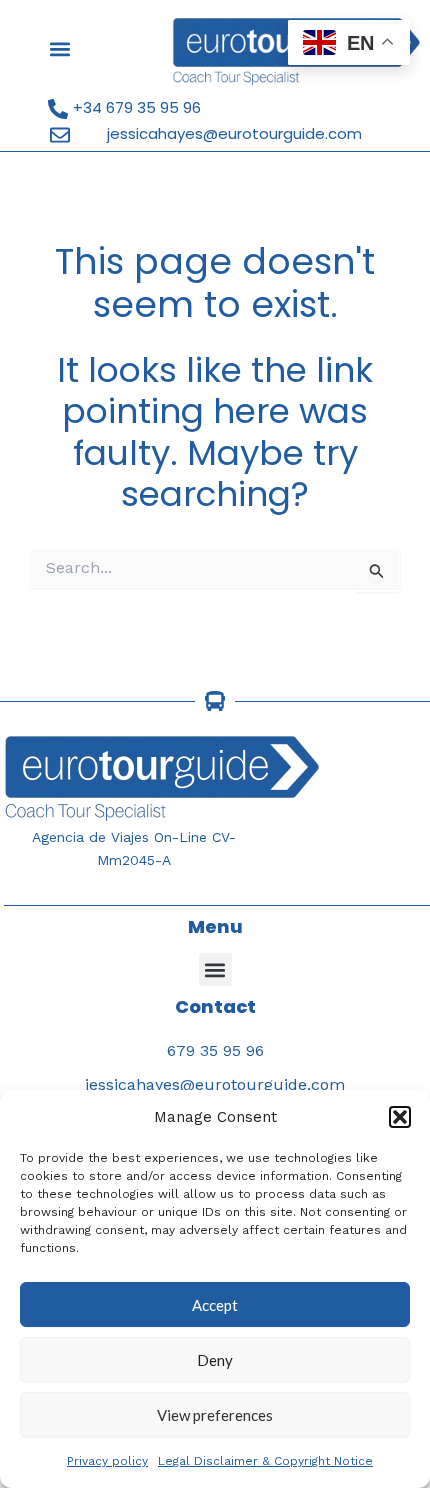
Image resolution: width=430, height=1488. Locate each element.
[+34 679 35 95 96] (58, 109)
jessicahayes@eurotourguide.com (234, 133)
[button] (400, 1117)
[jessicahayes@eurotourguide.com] (60, 135)
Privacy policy (107, 1461)
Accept (215, 1305)
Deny (215, 1360)
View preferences (215, 1415)
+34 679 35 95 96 (137, 107)
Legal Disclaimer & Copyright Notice (265, 1461)
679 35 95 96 (215, 1050)
